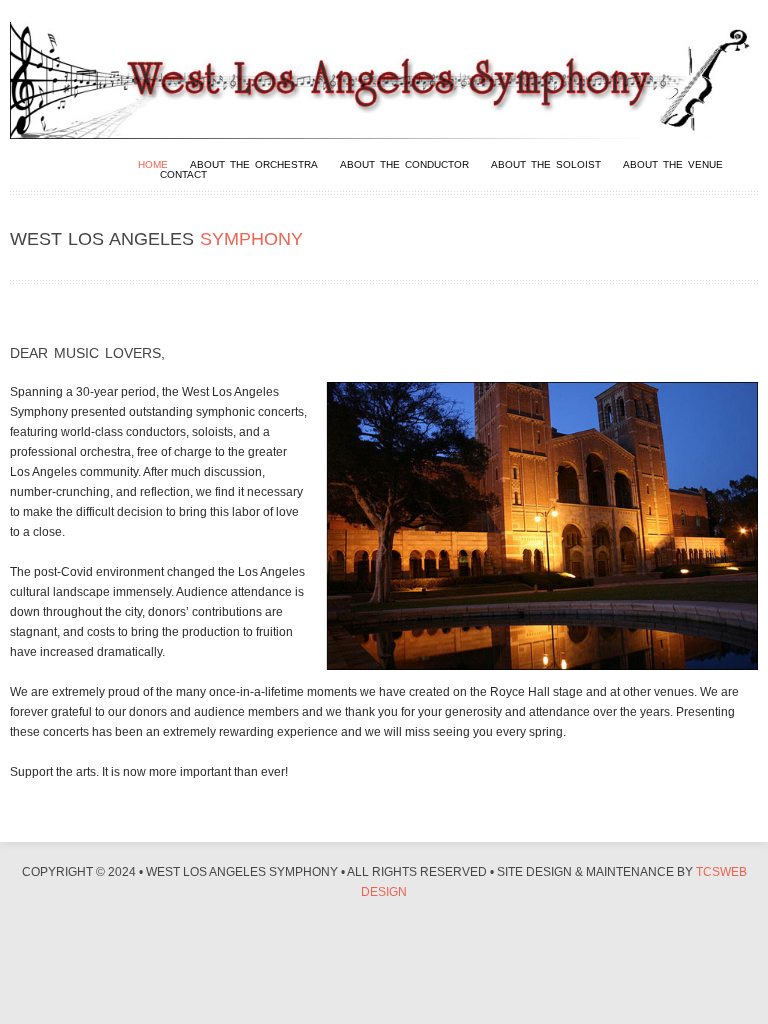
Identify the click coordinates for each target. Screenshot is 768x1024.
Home (153, 165)
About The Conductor (404, 165)
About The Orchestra (254, 165)
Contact (183, 175)
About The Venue (673, 165)
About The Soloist (546, 165)
